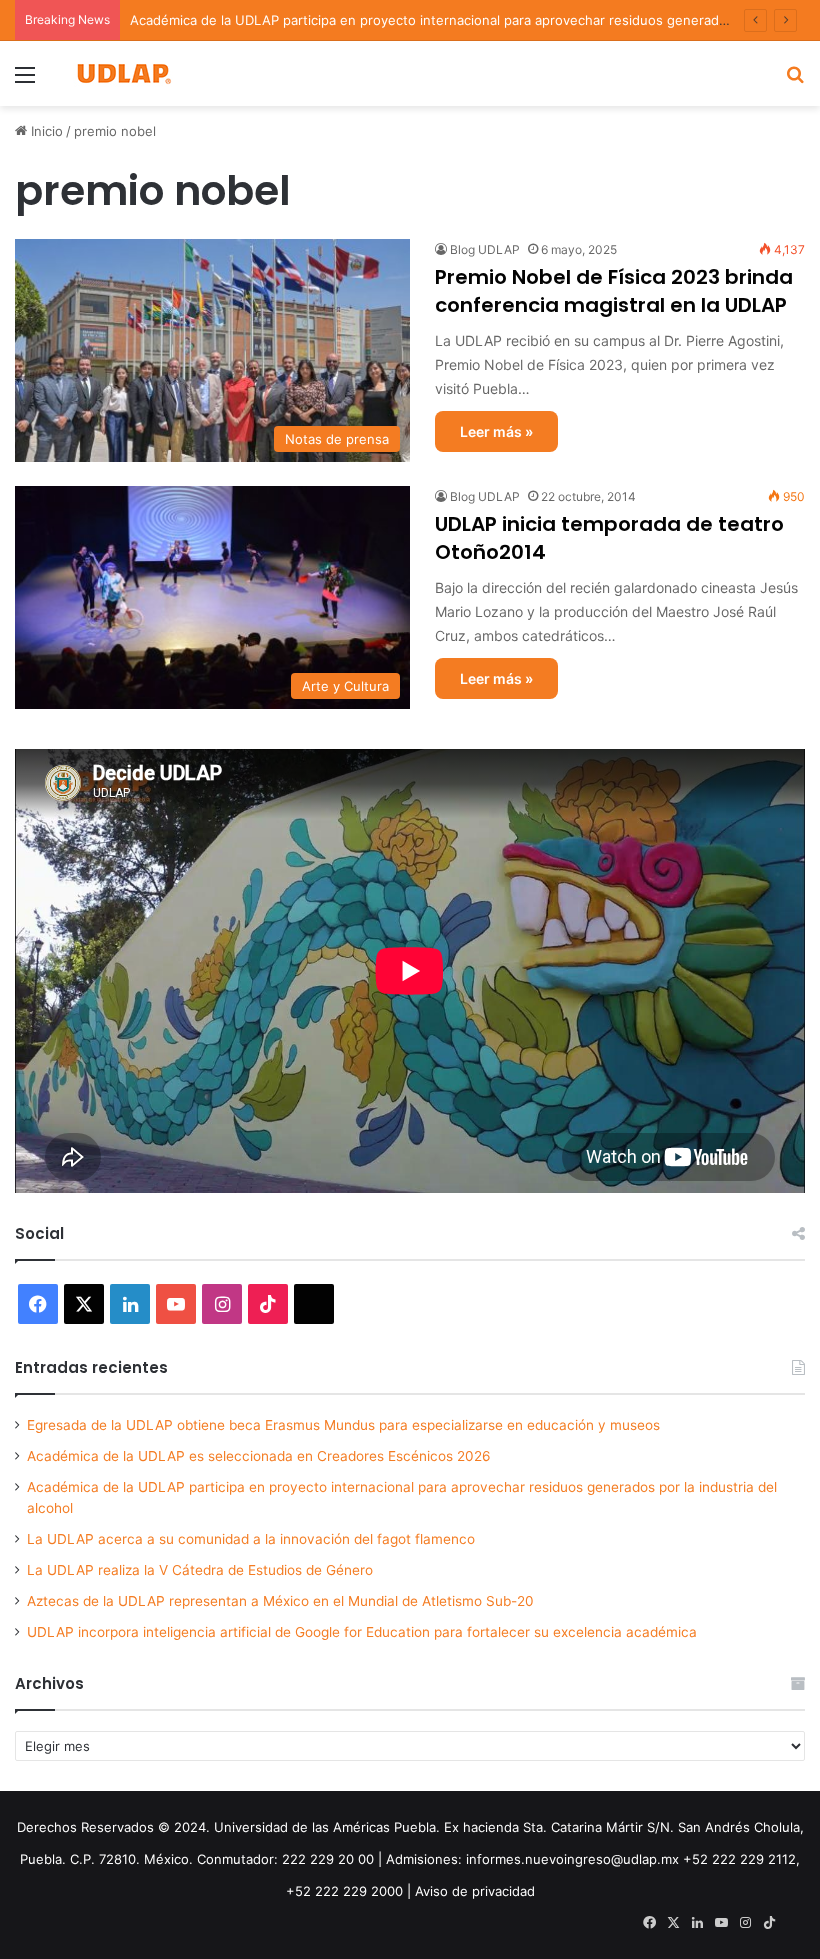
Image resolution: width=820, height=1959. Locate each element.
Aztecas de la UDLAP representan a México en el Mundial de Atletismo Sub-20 (280, 1601)
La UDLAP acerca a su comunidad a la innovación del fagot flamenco (251, 1539)
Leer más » (496, 431)
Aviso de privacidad (475, 1891)
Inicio (45, 131)
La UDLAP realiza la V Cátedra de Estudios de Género (200, 1570)
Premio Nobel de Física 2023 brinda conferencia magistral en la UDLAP (614, 291)
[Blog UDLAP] (123, 73)
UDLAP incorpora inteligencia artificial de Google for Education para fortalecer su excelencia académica (362, 1632)
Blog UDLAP (485, 249)
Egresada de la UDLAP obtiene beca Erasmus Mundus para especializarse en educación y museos (343, 1425)
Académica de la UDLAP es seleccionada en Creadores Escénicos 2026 (259, 1456)
